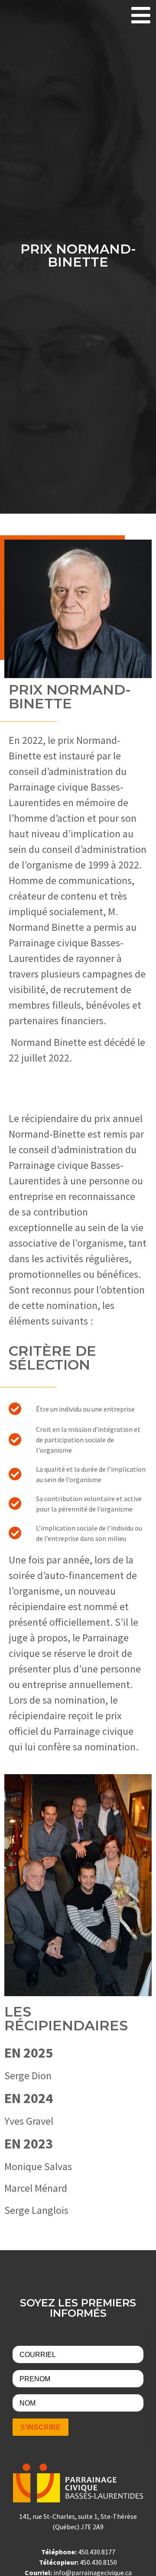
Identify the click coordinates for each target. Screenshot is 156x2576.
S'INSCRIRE (41, 2427)
